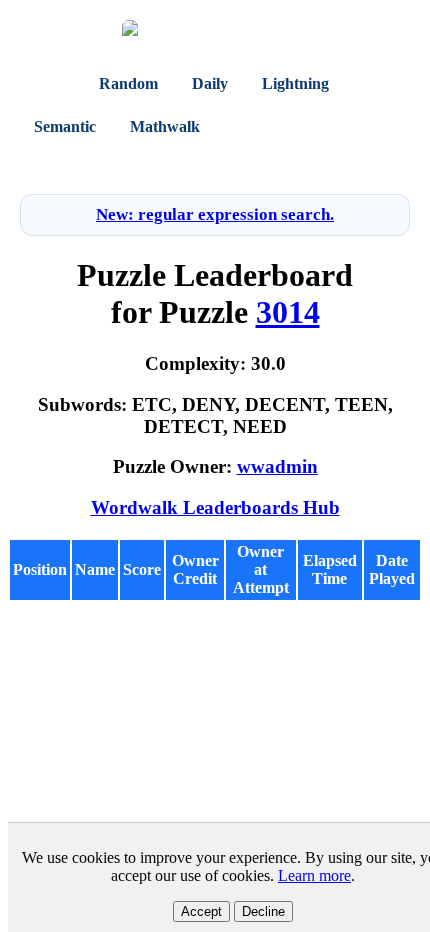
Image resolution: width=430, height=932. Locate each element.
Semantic (65, 126)
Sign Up (247, 164)
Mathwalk (165, 126)
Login (192, 164)
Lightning (295, 83)
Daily (210, 83)
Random (128, 83)
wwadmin (277, 466)
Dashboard (273, 126)
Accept (201, 911)
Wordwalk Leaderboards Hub (215, 507)
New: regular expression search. (215, 214)
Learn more (314, 875)
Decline (263, 911)
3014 (288, 312)
